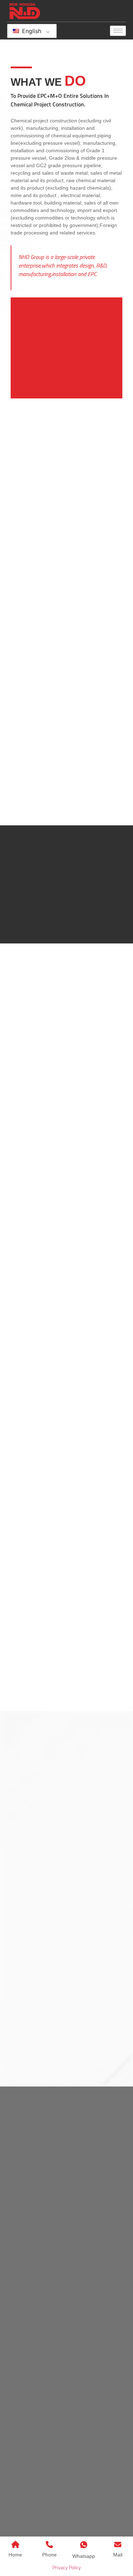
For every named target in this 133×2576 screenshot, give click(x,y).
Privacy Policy (67, 2567)
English (31, 31)
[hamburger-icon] (118, 31)
